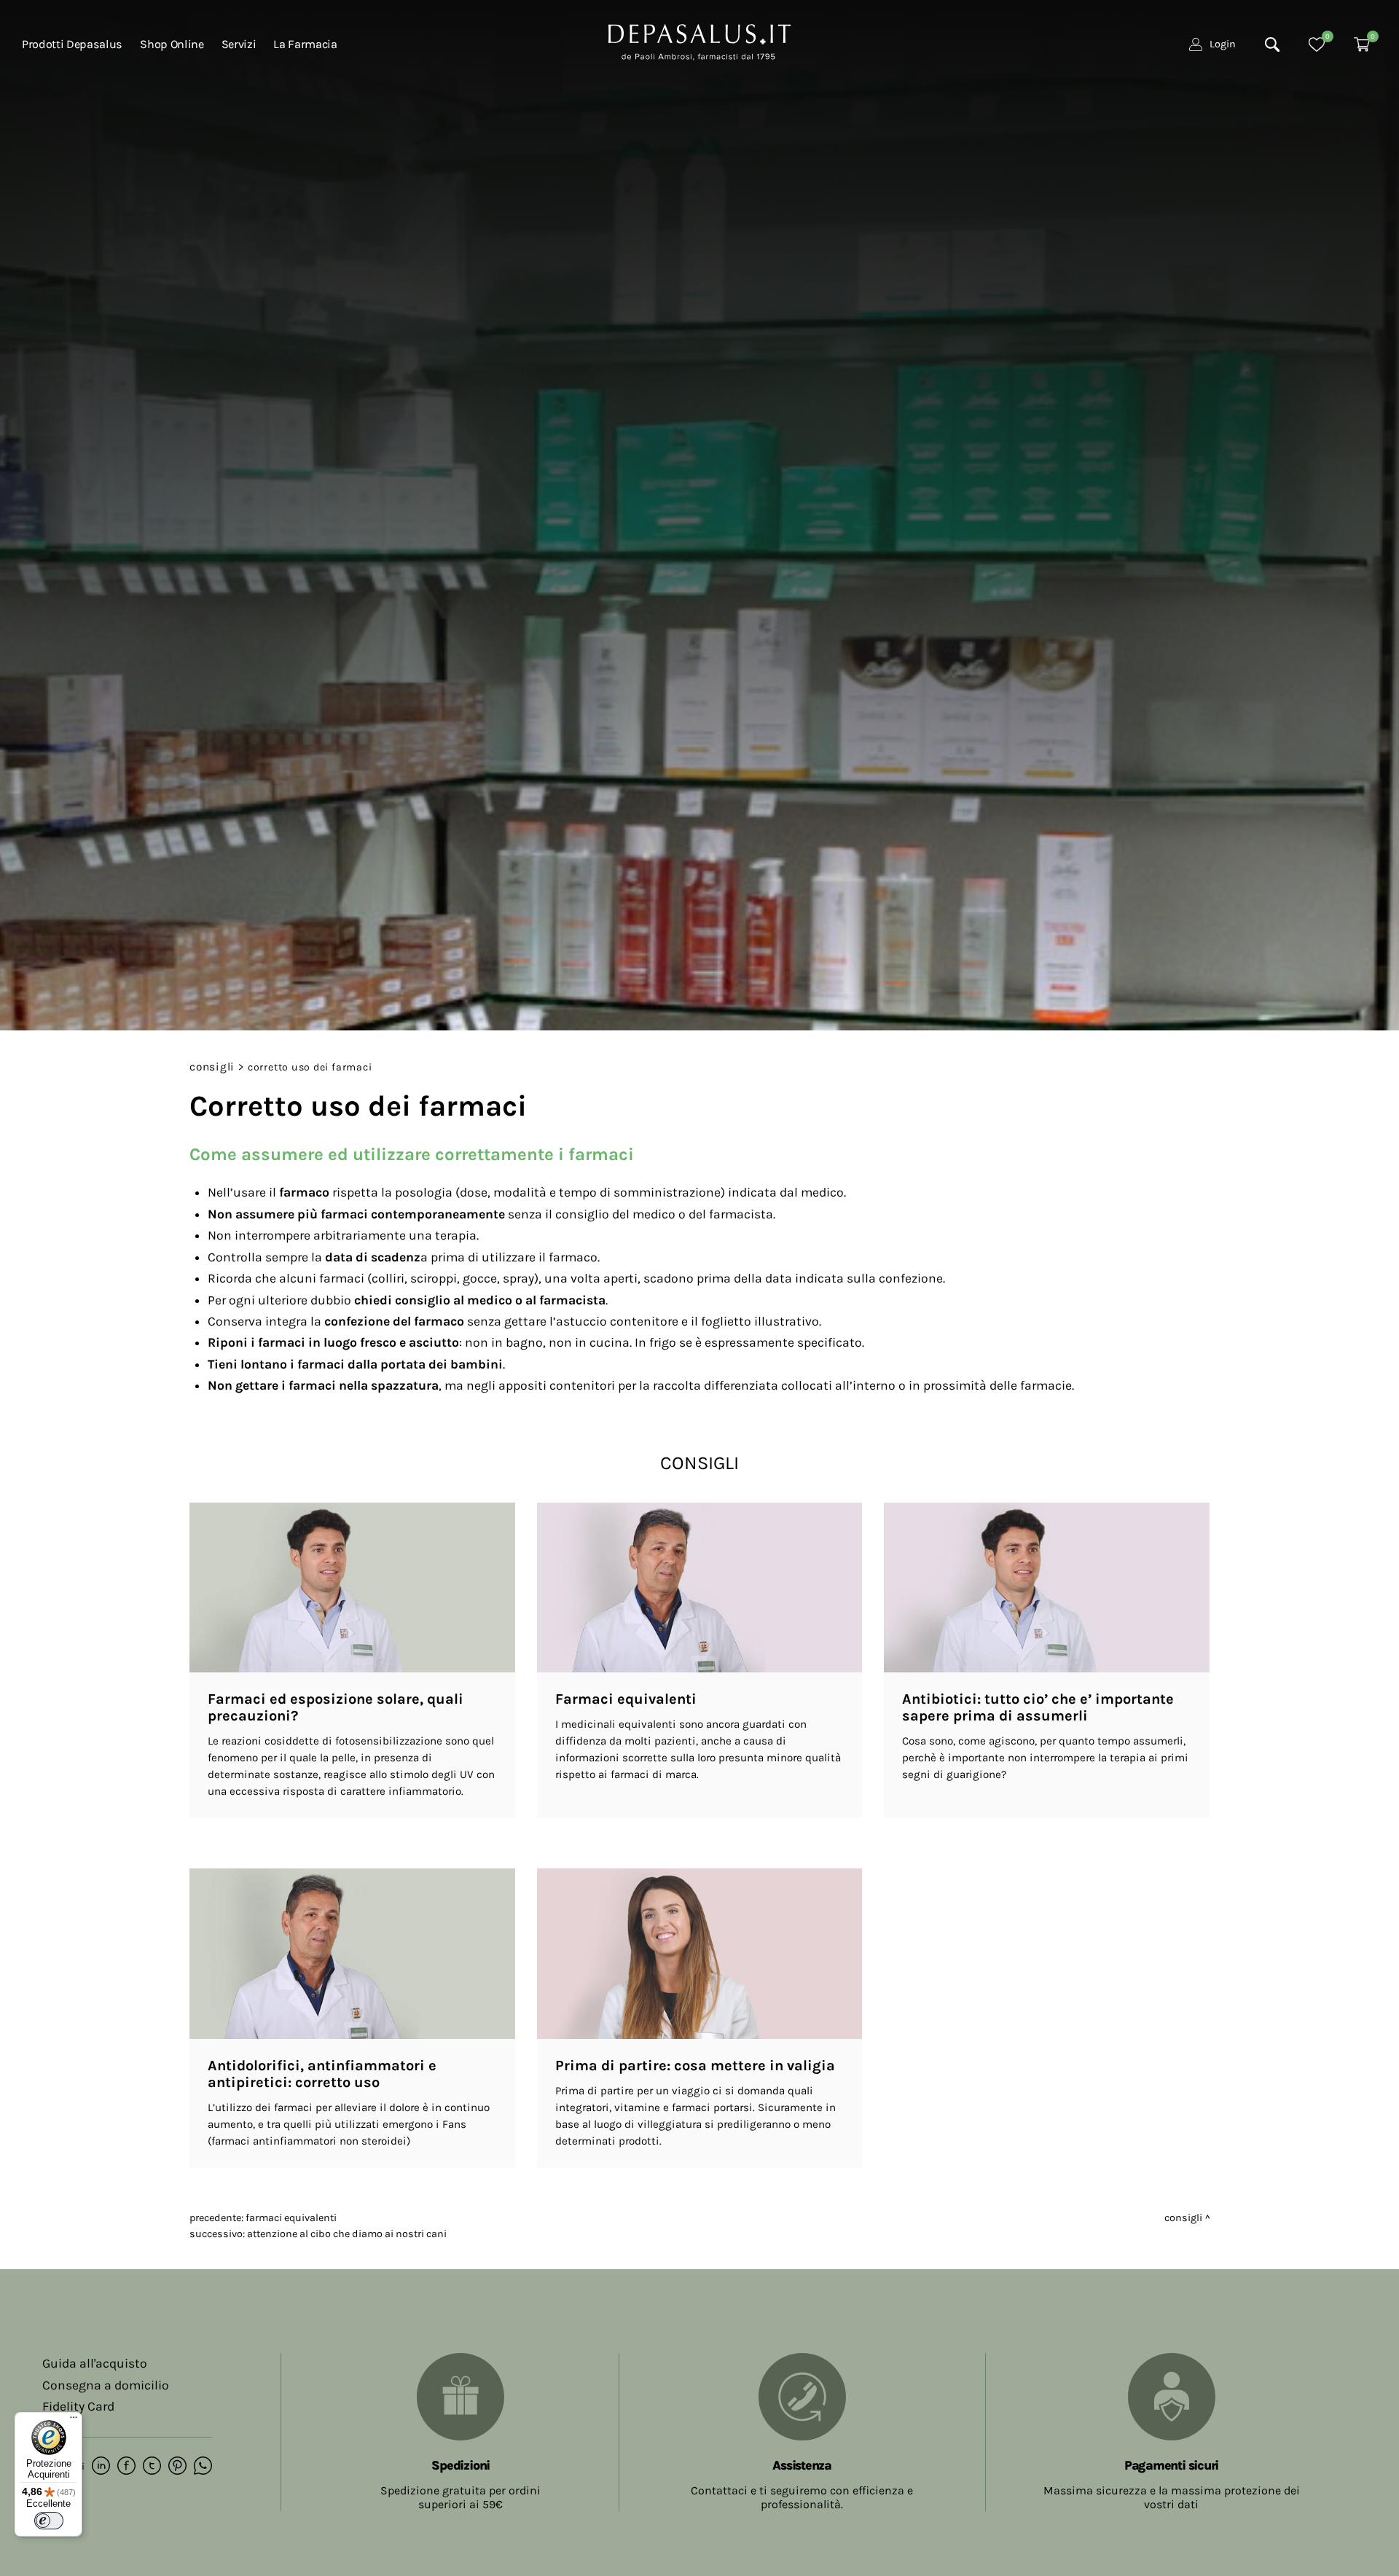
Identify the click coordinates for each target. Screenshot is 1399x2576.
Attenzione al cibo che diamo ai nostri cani (347, 2234)
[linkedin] (101, 2467)
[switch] (49, 2521)
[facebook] (126, 2467)
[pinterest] (177, 2467)
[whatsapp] (203, 2467)
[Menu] (74, 2421)
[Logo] (699, 41)
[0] (1317, 44)
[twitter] (152, 2467)
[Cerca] (1272, 44)
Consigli (212, 1067)
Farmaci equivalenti (291, 2218)
